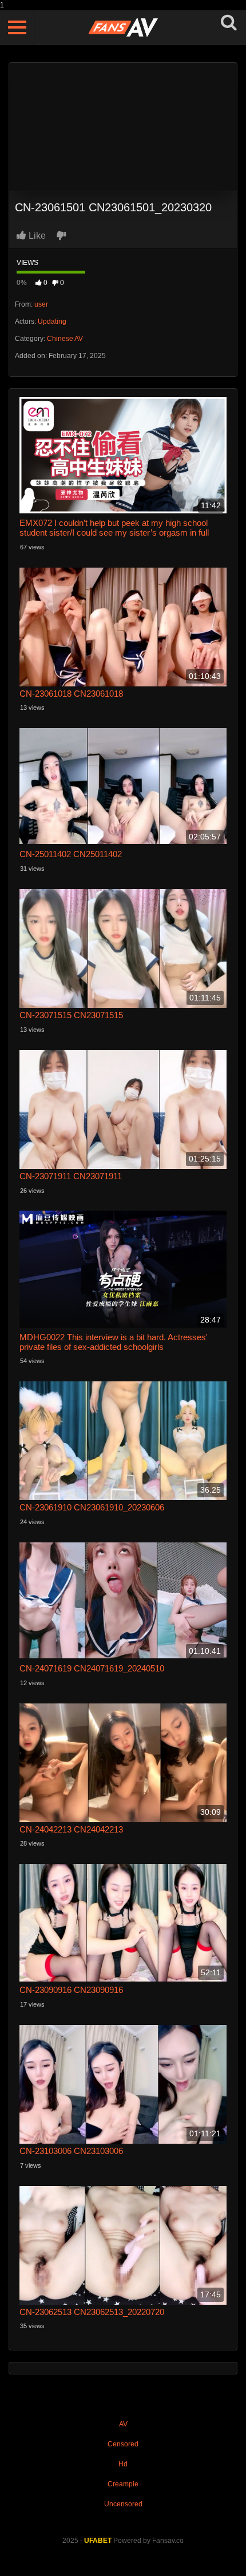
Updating (52, 322)
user (41, 304)
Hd (123, 2464)
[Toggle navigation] (17, 27)
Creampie (123, 2484)
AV (123, 2424)
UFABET (98, 2541)
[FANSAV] (123, 28)
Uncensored (123, 2504)
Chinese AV (65, 339)
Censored (123, 2444)
